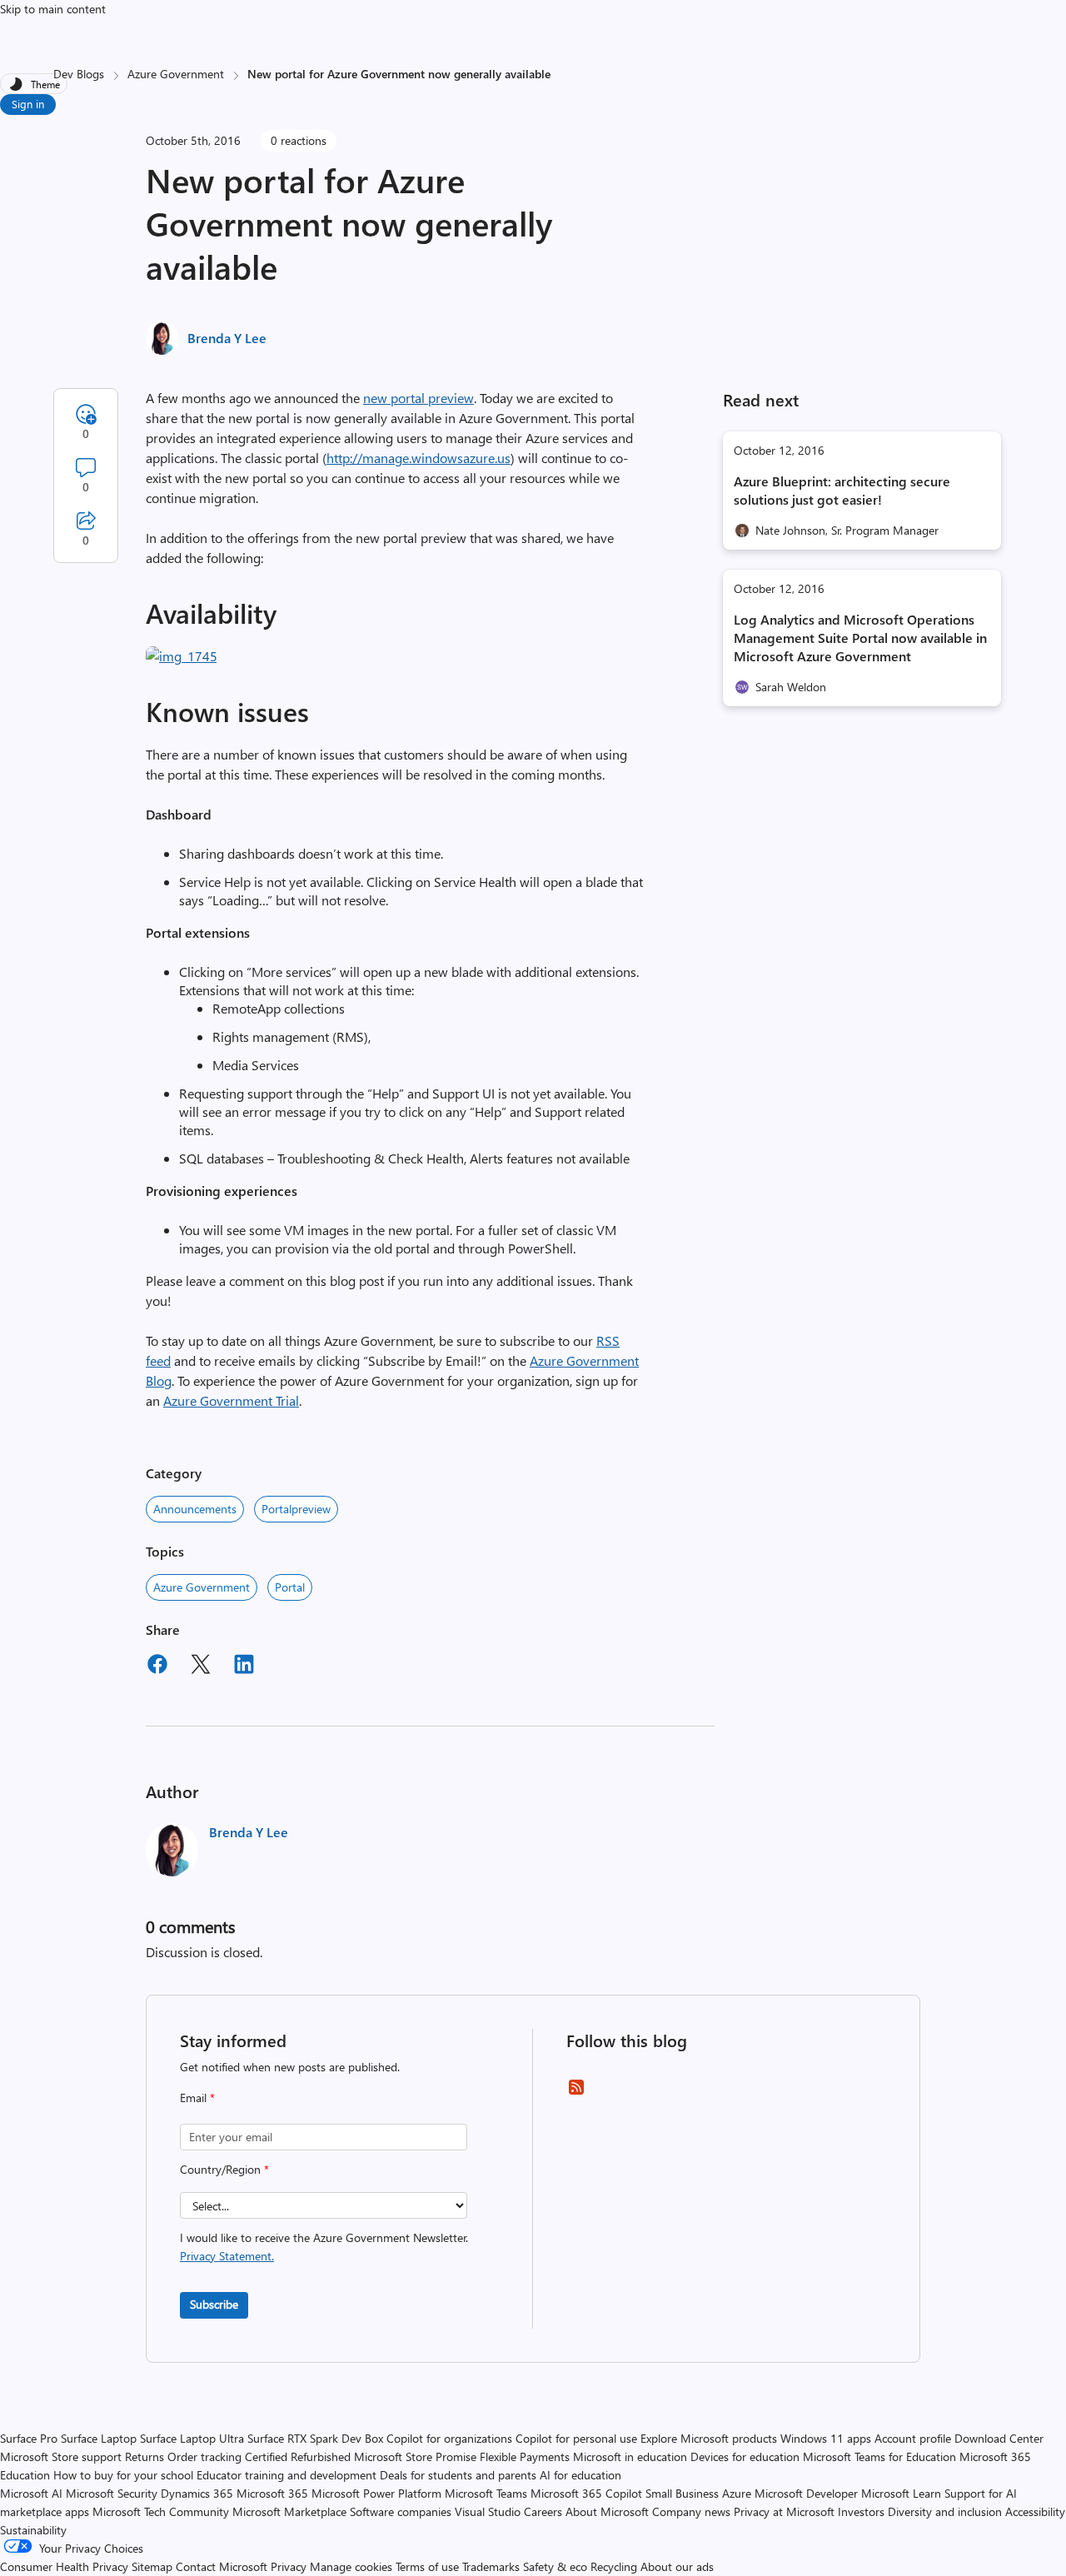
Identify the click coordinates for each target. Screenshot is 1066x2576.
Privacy (290, 2566)
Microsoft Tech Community (161, 2511)
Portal (290, 1587)
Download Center (999, 2438)
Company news (691, 2511)
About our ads (677, 2566)
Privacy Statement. (227, 2256)
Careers (543, 2511)
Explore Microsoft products (709, 2438)
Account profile (913, 2438)
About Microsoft (607, 2511)
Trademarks (491, 2566)
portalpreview (296, 1509)
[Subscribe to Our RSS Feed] (576, 2093)
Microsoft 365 (272, 2493)
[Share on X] (201, 1667)
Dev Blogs (79, 74)
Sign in (28, 104)
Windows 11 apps (826, 2438)
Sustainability (33, 2530)
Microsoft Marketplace (289, 2511)
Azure (737, 2493)
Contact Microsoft (222, 2566)
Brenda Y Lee (227, 338)
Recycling (614, 2566)
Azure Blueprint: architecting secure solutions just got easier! (842, 490)
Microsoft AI (31, 2493)
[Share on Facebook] (157, 1667)
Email (197, 2098)
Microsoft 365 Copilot (586, 2493)
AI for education (580, 2475)
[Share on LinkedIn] (244, 1667)
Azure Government (176, 74)
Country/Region (224, 2169)
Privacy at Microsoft (784, 2511)
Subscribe (214, 2304)
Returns (144, 2456)
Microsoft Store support (61, 2456)
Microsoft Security (112, 2493)
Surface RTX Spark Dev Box (315, 2438)
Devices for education (745, 2456)
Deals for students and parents (458, 2475)
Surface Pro (29, 2438)
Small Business (682, 2493)
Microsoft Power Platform (376, 2493)
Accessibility (1035, 2511)
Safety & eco (555, 2566)
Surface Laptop (99, 2438)
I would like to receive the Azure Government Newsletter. (324, 2247)
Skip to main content (53, 9)
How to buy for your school (123, 2475)
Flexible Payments (525, 2456)
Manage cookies (351, 2566)
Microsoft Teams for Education (879, 2456)
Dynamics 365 (197, 2493)
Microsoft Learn (901, 2493)
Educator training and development (286, 2475)
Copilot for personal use (576, 2438)
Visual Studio (488, 2511)
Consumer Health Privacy (64, 2566)
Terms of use (427, 2566)
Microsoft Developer (806, 2493)
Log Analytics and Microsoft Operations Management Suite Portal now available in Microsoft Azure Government (860, 638)
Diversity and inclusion (945, 2511)
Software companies (401, 2511)
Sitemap (152, 2566)
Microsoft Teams (486, 2493)
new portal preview (418, 398)
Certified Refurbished (298, 2456)
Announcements (195, 1509)
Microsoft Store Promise (415, 2456)
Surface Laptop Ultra (192, 2438)
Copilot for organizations (449, 2438)
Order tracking (204, 2456)
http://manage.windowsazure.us (418, 458)
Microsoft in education (630, 2456)
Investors (861, 2511)
